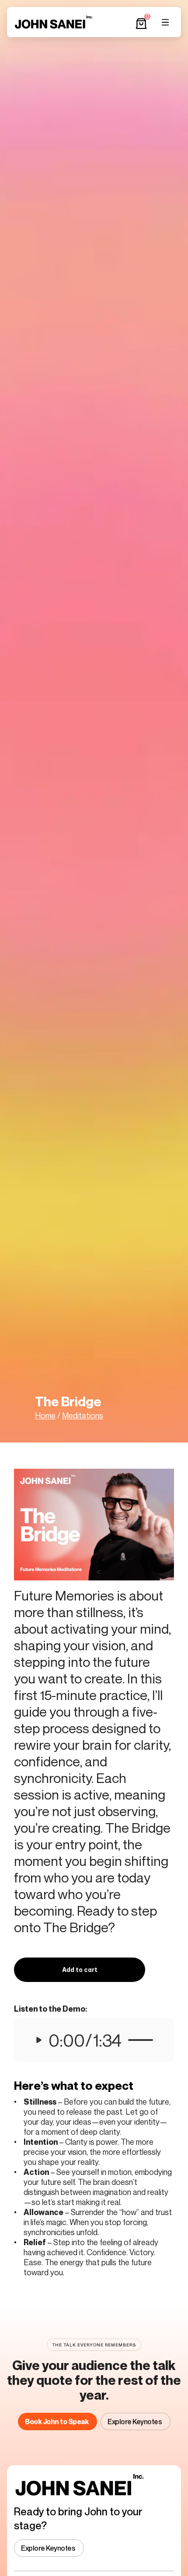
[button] (80, 1970)
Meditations (83, 1415)
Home (45, 1415)
